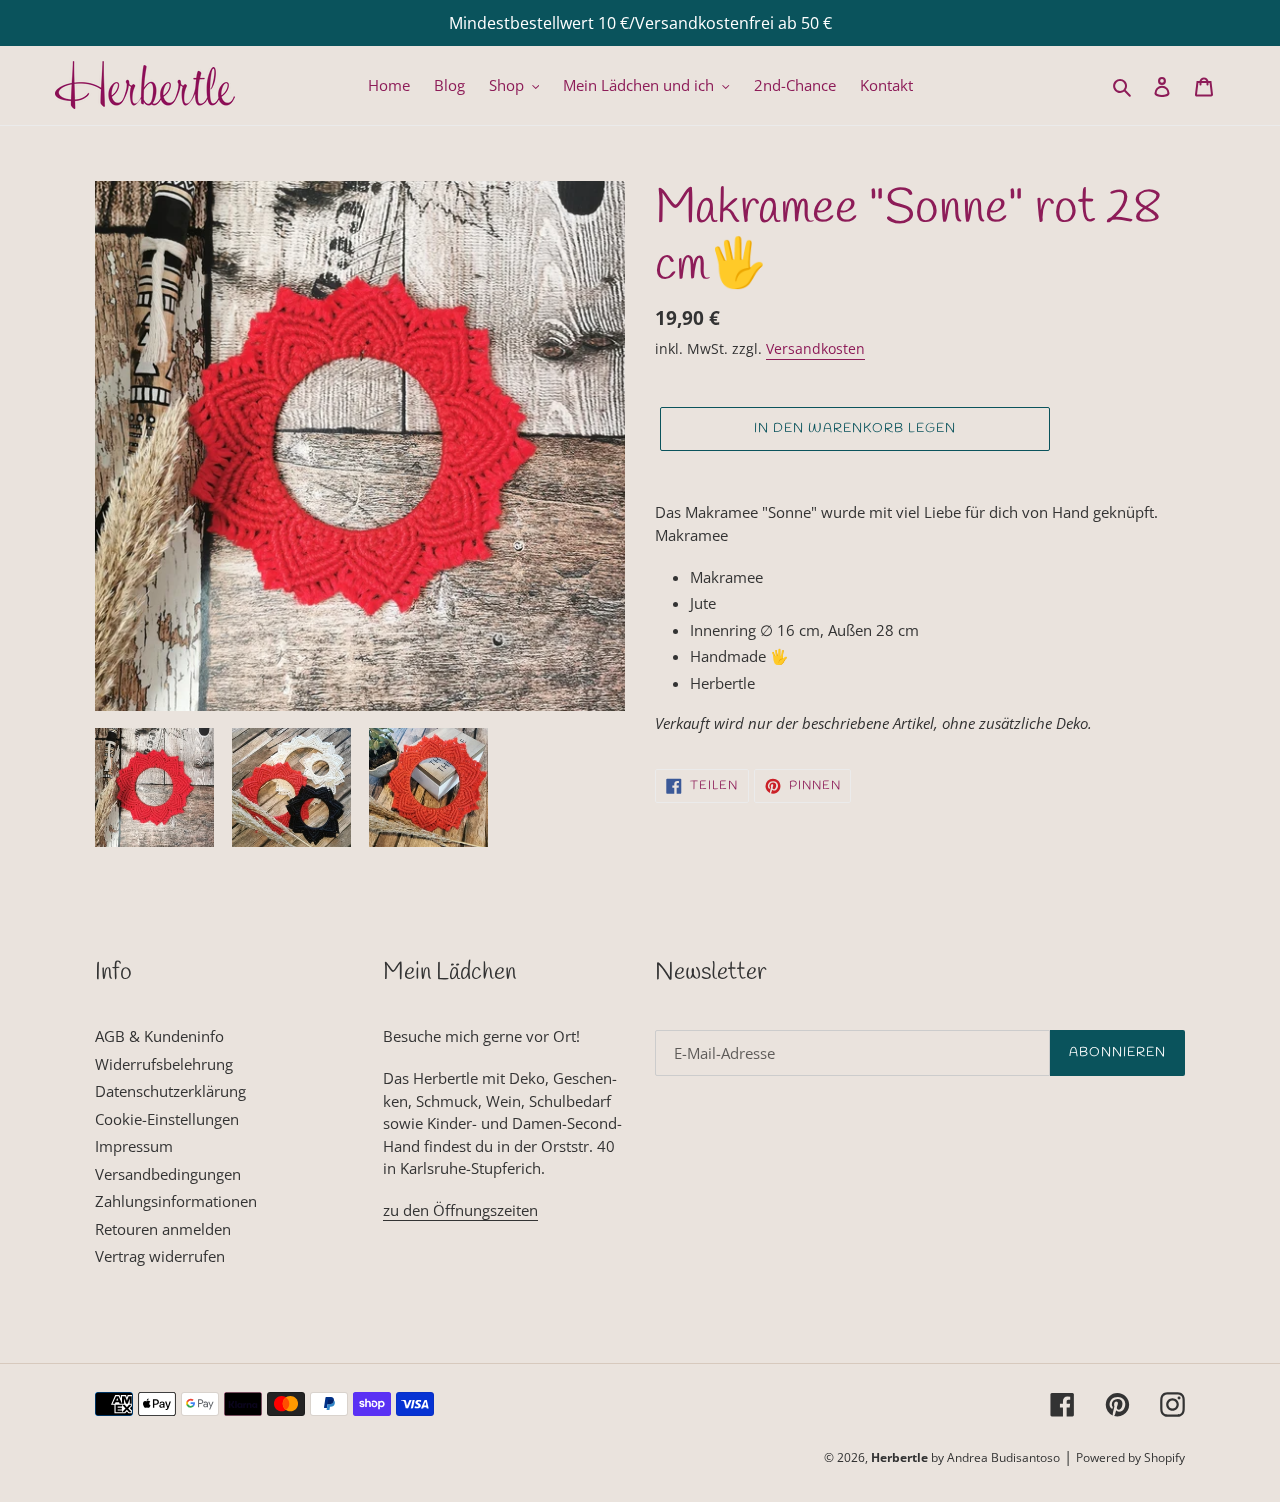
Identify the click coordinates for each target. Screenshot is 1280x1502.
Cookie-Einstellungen (167, 1119)
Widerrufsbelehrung (164, 1064)
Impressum (134, 1146)
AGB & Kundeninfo (159, 1036)
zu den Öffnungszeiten (460, 1210)
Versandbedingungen (168, 1174)
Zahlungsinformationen (176, 1201)
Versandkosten (815, 348)
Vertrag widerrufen (160, 1256)
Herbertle (899, 1457)
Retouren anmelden (163, 1229)
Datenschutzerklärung (170, 1091)
